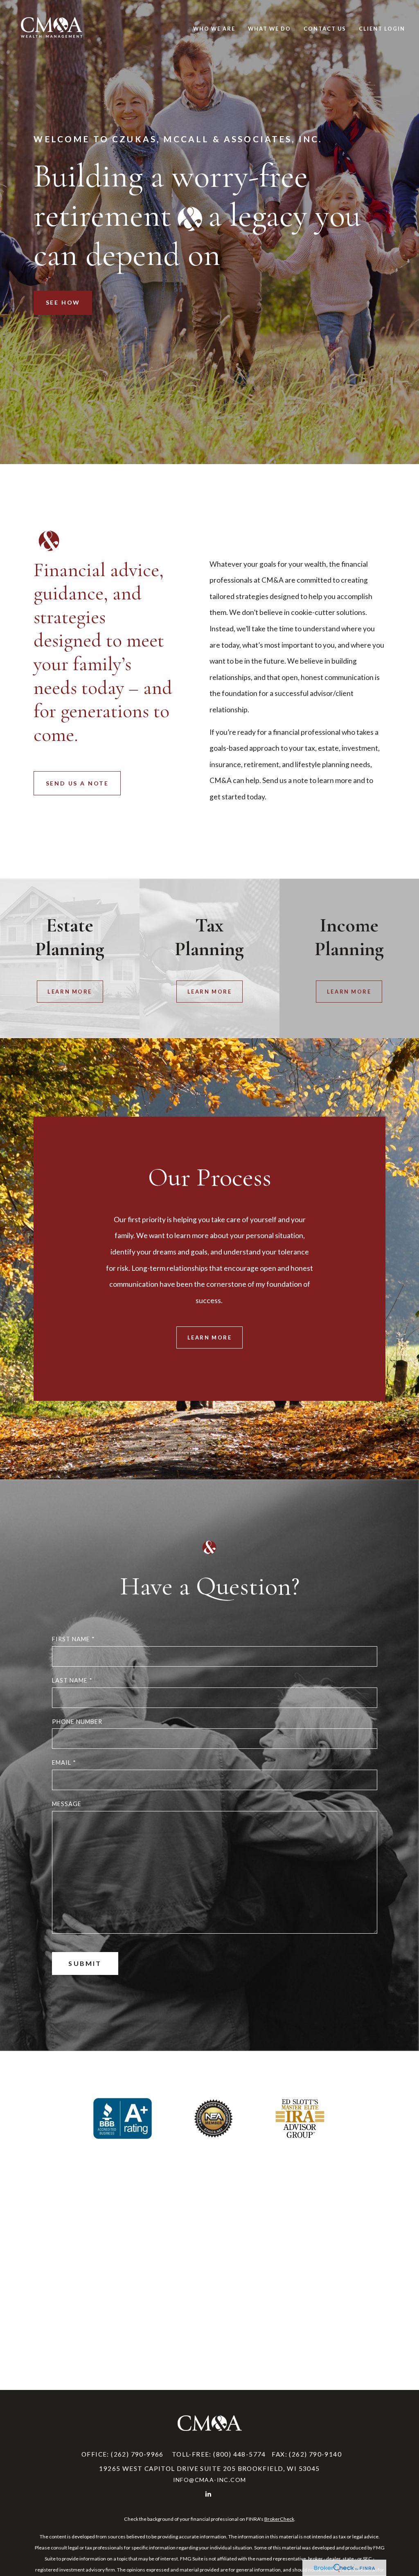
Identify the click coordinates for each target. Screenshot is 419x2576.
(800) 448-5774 (240, 2454)
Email (64, 1763)
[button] (214, 29)
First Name (73, 1639)
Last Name (72, 1680)
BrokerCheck (279, 2519)
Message (67, 1804)
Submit (85, 1963)
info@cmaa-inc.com (210, 2480)
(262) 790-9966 (137, 2454)
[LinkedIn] (209, 2494)
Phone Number (77, 1722)
